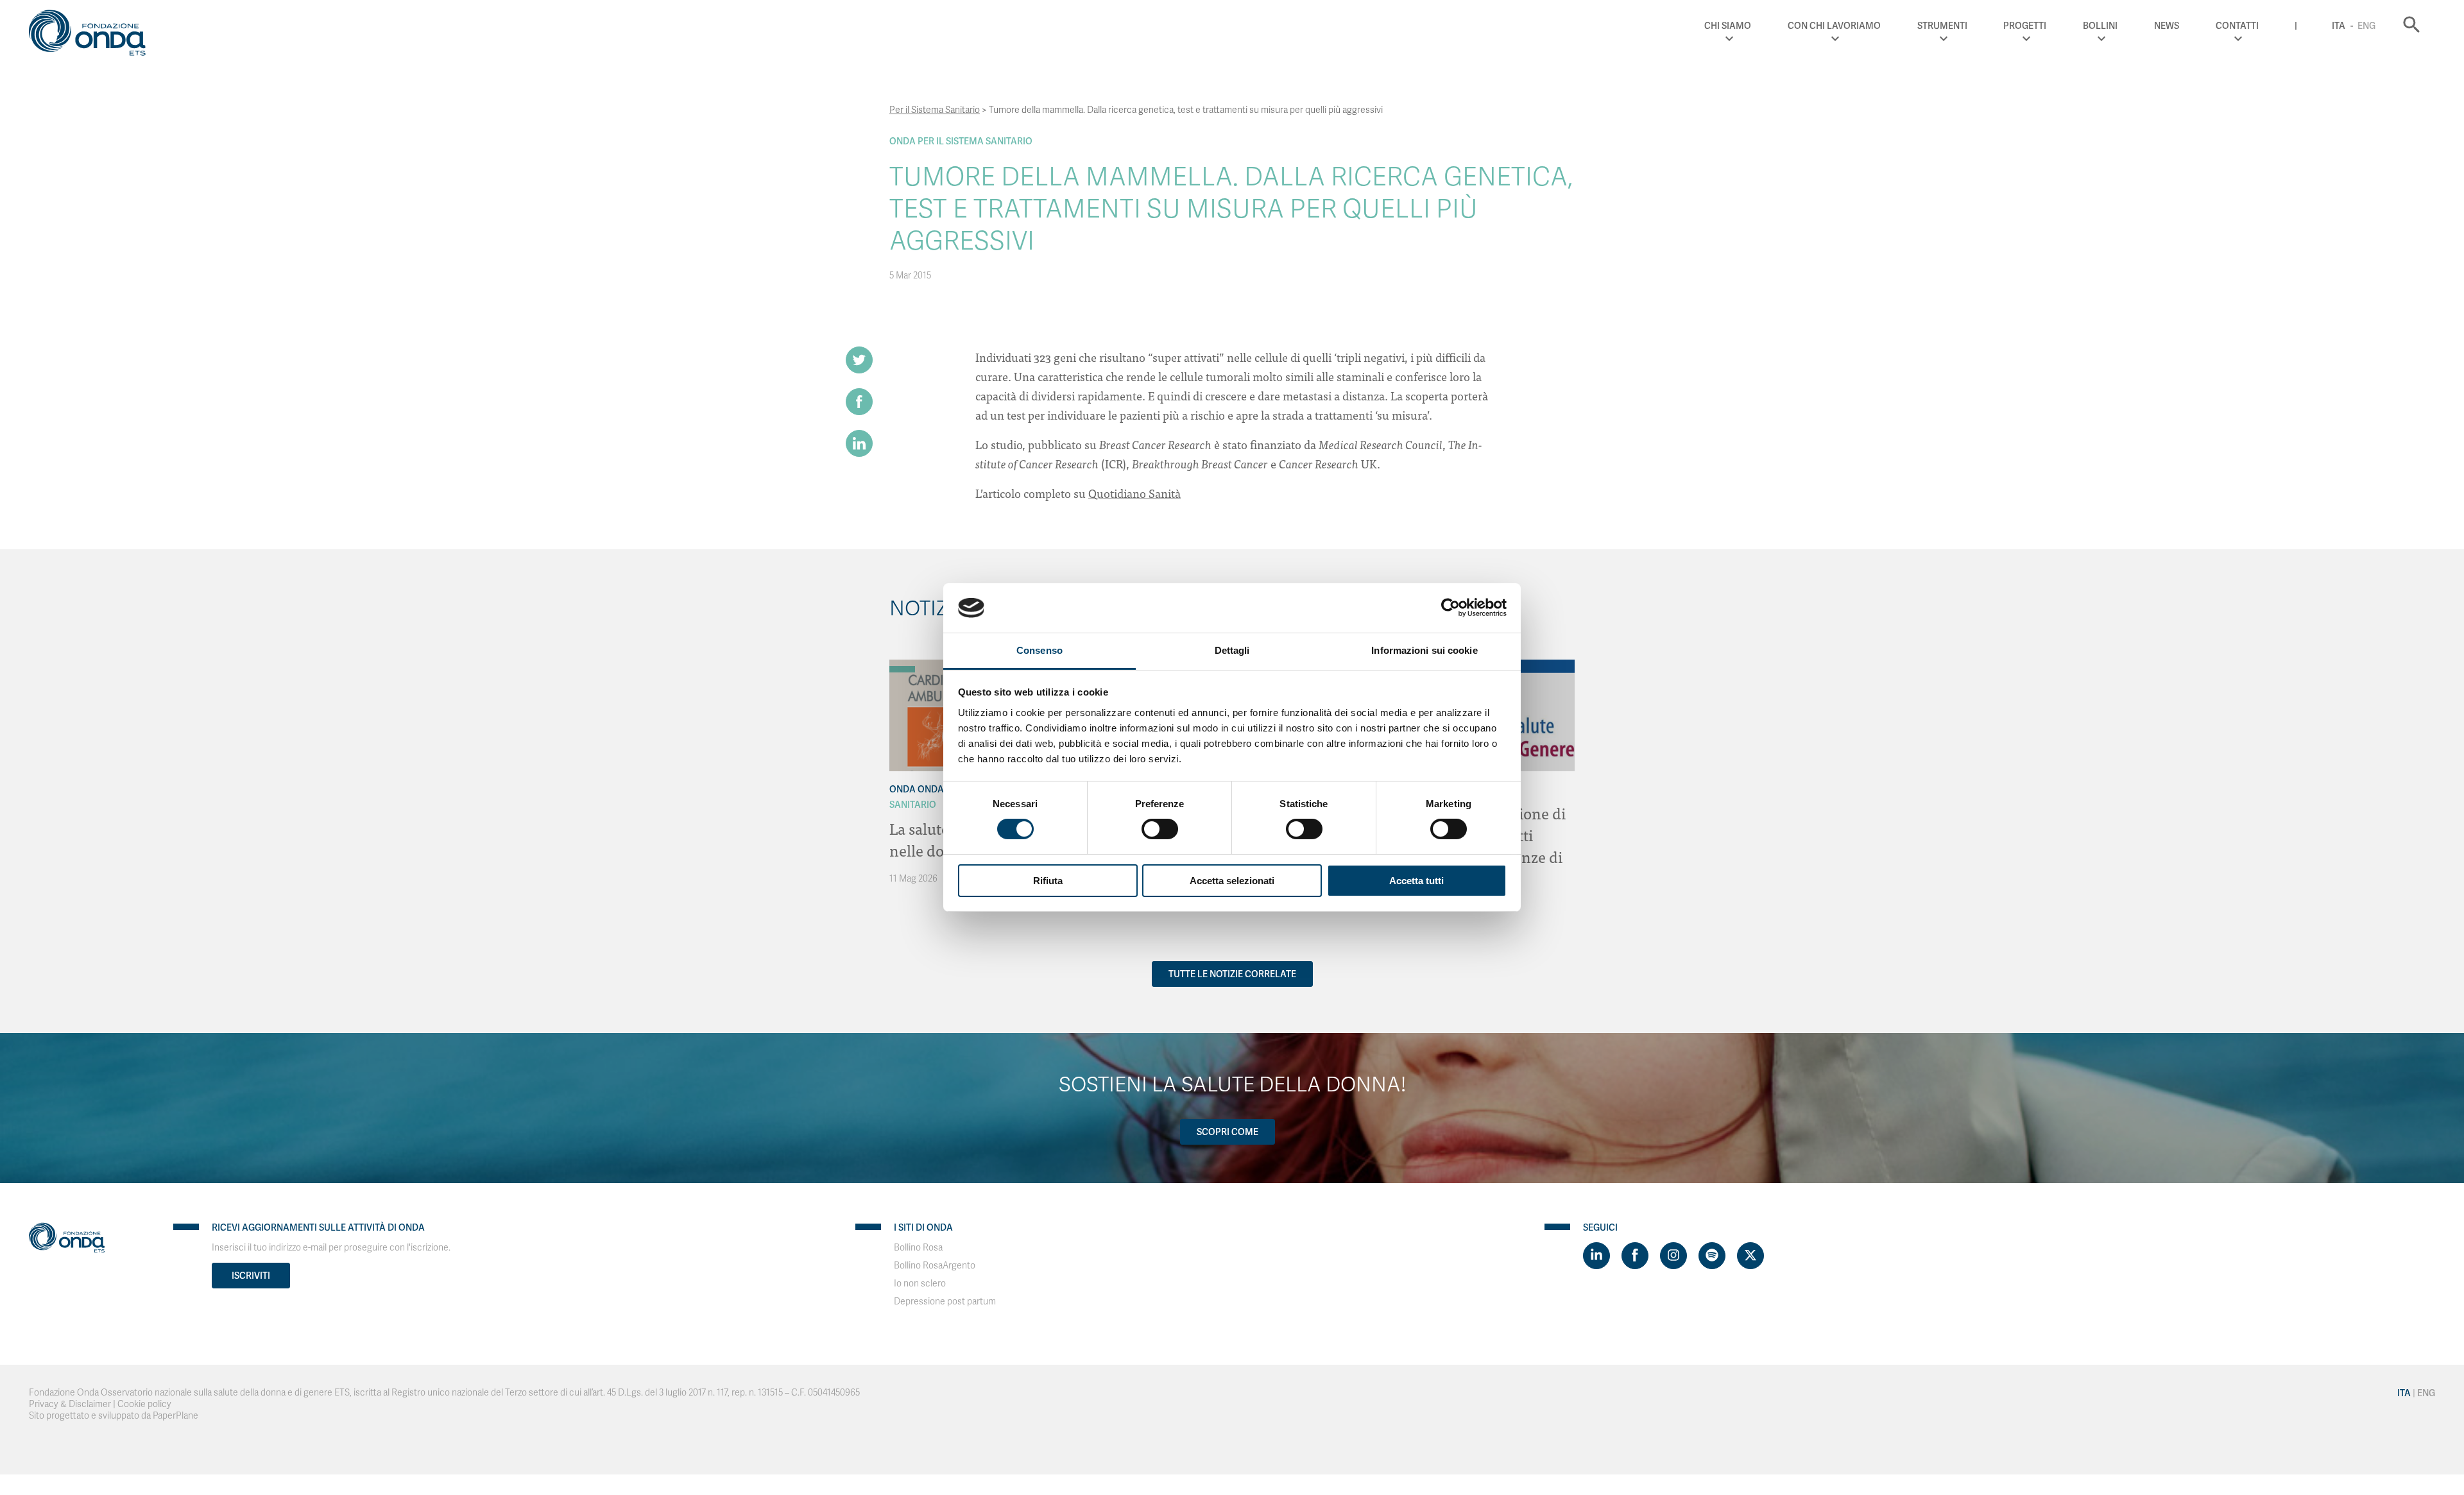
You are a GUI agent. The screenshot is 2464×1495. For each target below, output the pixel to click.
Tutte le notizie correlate (1232, 974)
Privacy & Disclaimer (70, 1404)
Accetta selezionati (1232, 881)
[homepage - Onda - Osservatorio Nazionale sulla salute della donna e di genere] (93, 35)
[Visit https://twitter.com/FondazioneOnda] (1750, 1256)
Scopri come (1228, 1132)
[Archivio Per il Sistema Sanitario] (902, 669)
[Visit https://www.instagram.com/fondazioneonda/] (1673, 1256)
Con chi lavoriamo (1834, 26)
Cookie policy (144, 1404)
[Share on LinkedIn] (859, 443)
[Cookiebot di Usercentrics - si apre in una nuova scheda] (1450, 608)
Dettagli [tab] (1232, 650)
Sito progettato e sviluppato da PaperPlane (114, 1416)
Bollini (2100, 26)
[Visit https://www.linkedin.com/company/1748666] (1596, 1256)
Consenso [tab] (1039, 650)
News (2167, 26)
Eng (2366, 26)
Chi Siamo (1728, 26)
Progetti (2025, 26)
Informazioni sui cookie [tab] (1424, 650)
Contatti (2237, 26)
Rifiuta (1048, 881)
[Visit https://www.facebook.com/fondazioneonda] (1635, 1256)
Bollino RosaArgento (935, 1266)
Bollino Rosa (918, 1248)
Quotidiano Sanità (1134, 493)
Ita (2339, 26)
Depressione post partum (945, 1302)
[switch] (1160, 829)
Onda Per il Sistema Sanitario (961, 141)
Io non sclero (920, 1284)
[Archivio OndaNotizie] (902, 663)
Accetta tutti (1416, 881)
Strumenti (1942, 26)
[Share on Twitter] (859, 360)
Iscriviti (251, 1276)
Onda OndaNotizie (933, 789)
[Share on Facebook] (859, 402)
